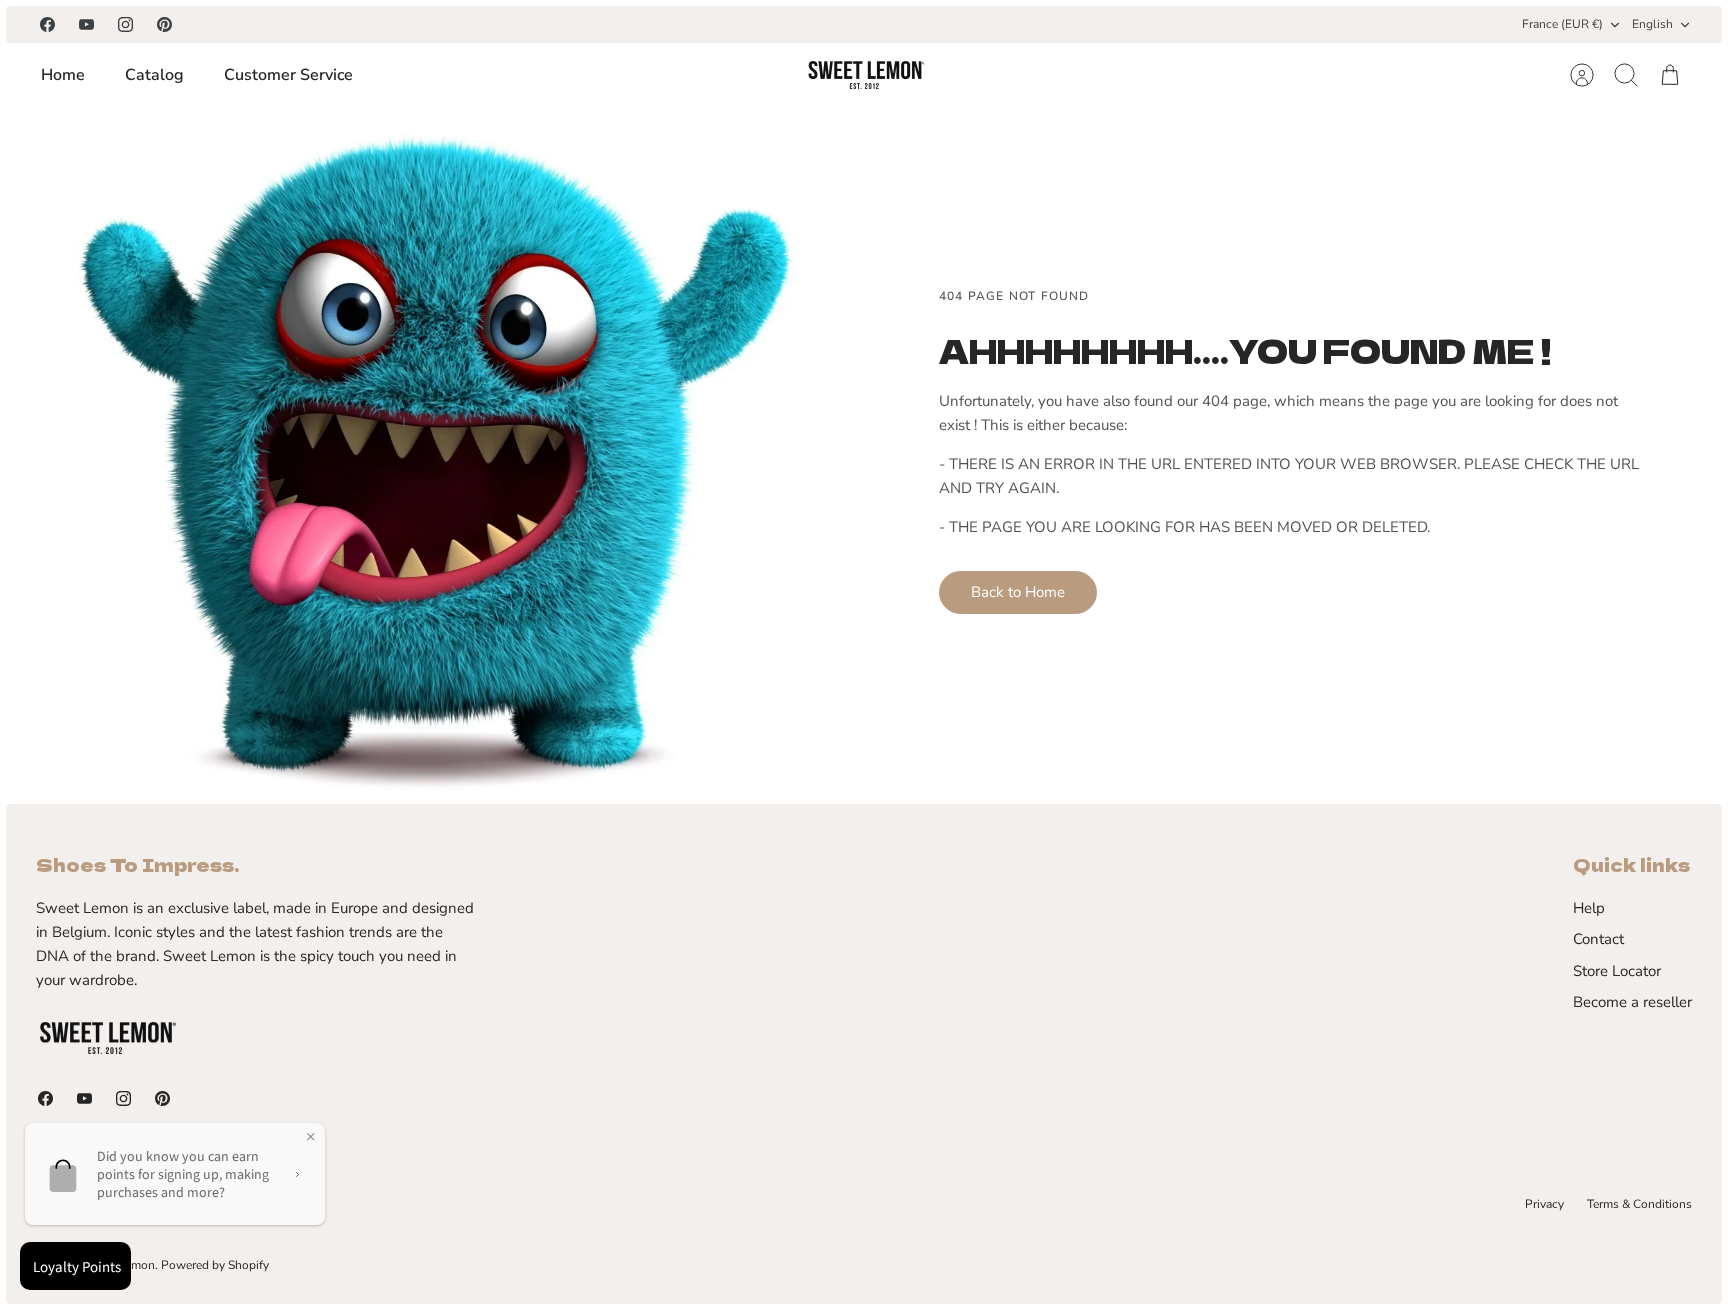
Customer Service (288, 75)
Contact (1598, 939)
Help (1589, 908)
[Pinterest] (164, 24)
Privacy (1544, 1204)
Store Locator (1617, 971)
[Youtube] (86, 24)
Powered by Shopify (215, 1265)
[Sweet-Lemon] (865, 75)
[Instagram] (125, 24)
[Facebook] (47, 24)
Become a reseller (1632, 1002)
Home (63, 75)
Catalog (154, 75)
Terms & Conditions (1639, 1204)
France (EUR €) (1562, 24)
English (1652, 24)
